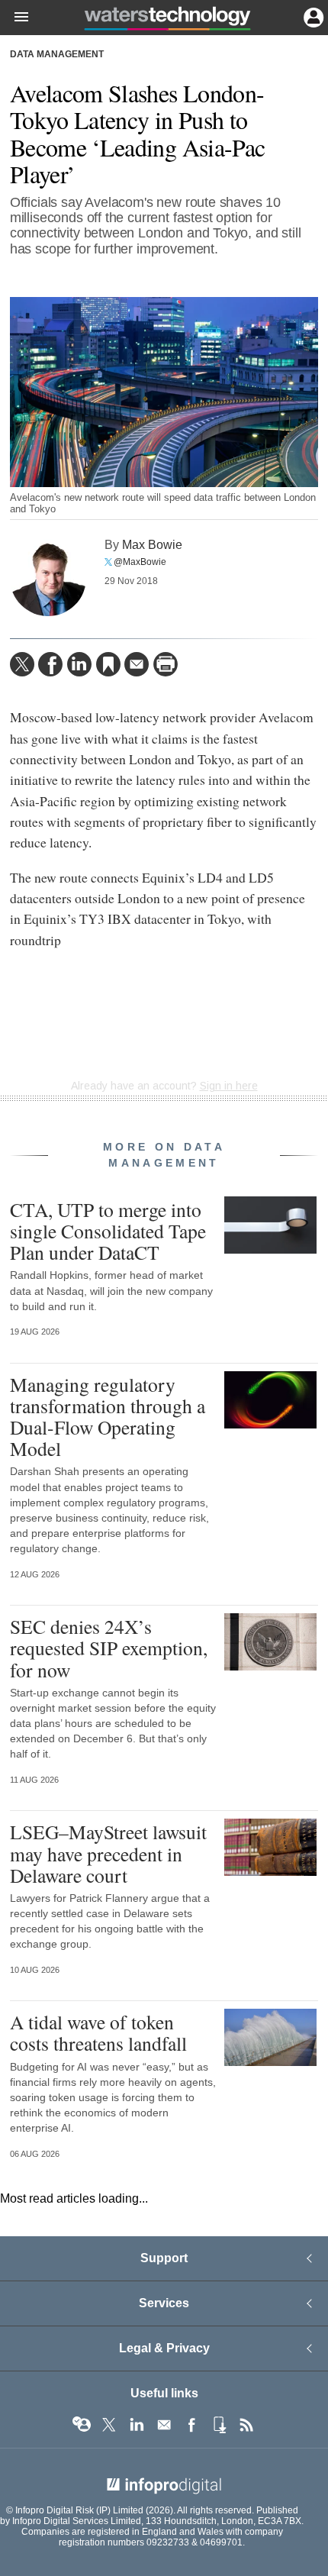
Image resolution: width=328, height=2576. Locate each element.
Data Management (57, 54)
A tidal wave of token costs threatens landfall (98, 2032)
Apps (219, 2425)
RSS (246, 2425)
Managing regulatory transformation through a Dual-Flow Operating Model (108, 1417)
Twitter (109, 2425)
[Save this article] (108, 664)
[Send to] (137, 664)
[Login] (312, 16)
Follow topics (82, 2425)
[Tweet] (22, 664)
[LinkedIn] (79, 664)
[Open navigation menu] (14, 18)
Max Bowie (152, 544)
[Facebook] (50, 664)
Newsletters (164, 2425)
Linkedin (137, 2425)
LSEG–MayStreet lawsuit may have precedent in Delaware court (108, 1853)
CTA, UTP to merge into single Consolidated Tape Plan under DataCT (108, 1231)
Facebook (191, 2425)
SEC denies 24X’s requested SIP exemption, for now (109, 1648)
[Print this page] (166, 664)
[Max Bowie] (48, 578)
